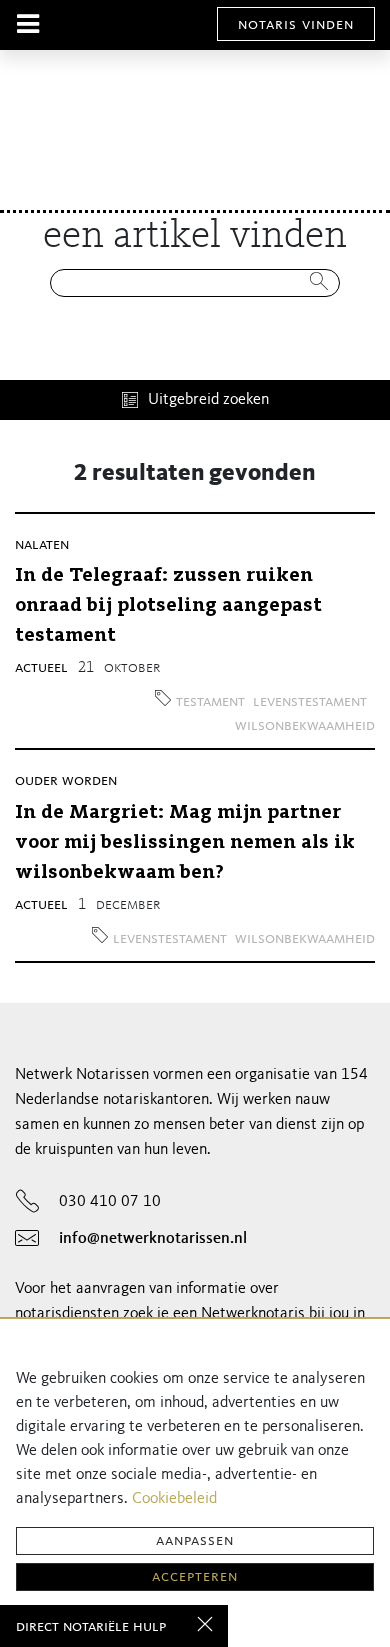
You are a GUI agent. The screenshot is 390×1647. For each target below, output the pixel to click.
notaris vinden (296, 25)
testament (210, 702)
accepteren (195, 1577)
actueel (41, 668)
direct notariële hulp (91, 1627)
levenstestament (310, 702)
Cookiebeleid (174, 1499)
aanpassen (195, 1541)
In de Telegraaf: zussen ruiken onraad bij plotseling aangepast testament (168, 606)
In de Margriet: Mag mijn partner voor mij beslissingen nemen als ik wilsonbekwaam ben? (185, 843)
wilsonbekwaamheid (305, 726)
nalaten (42, 545)
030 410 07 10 (110, 1202)
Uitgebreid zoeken (208, 400)
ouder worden (66, 781)
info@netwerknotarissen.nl (153, 1239)
